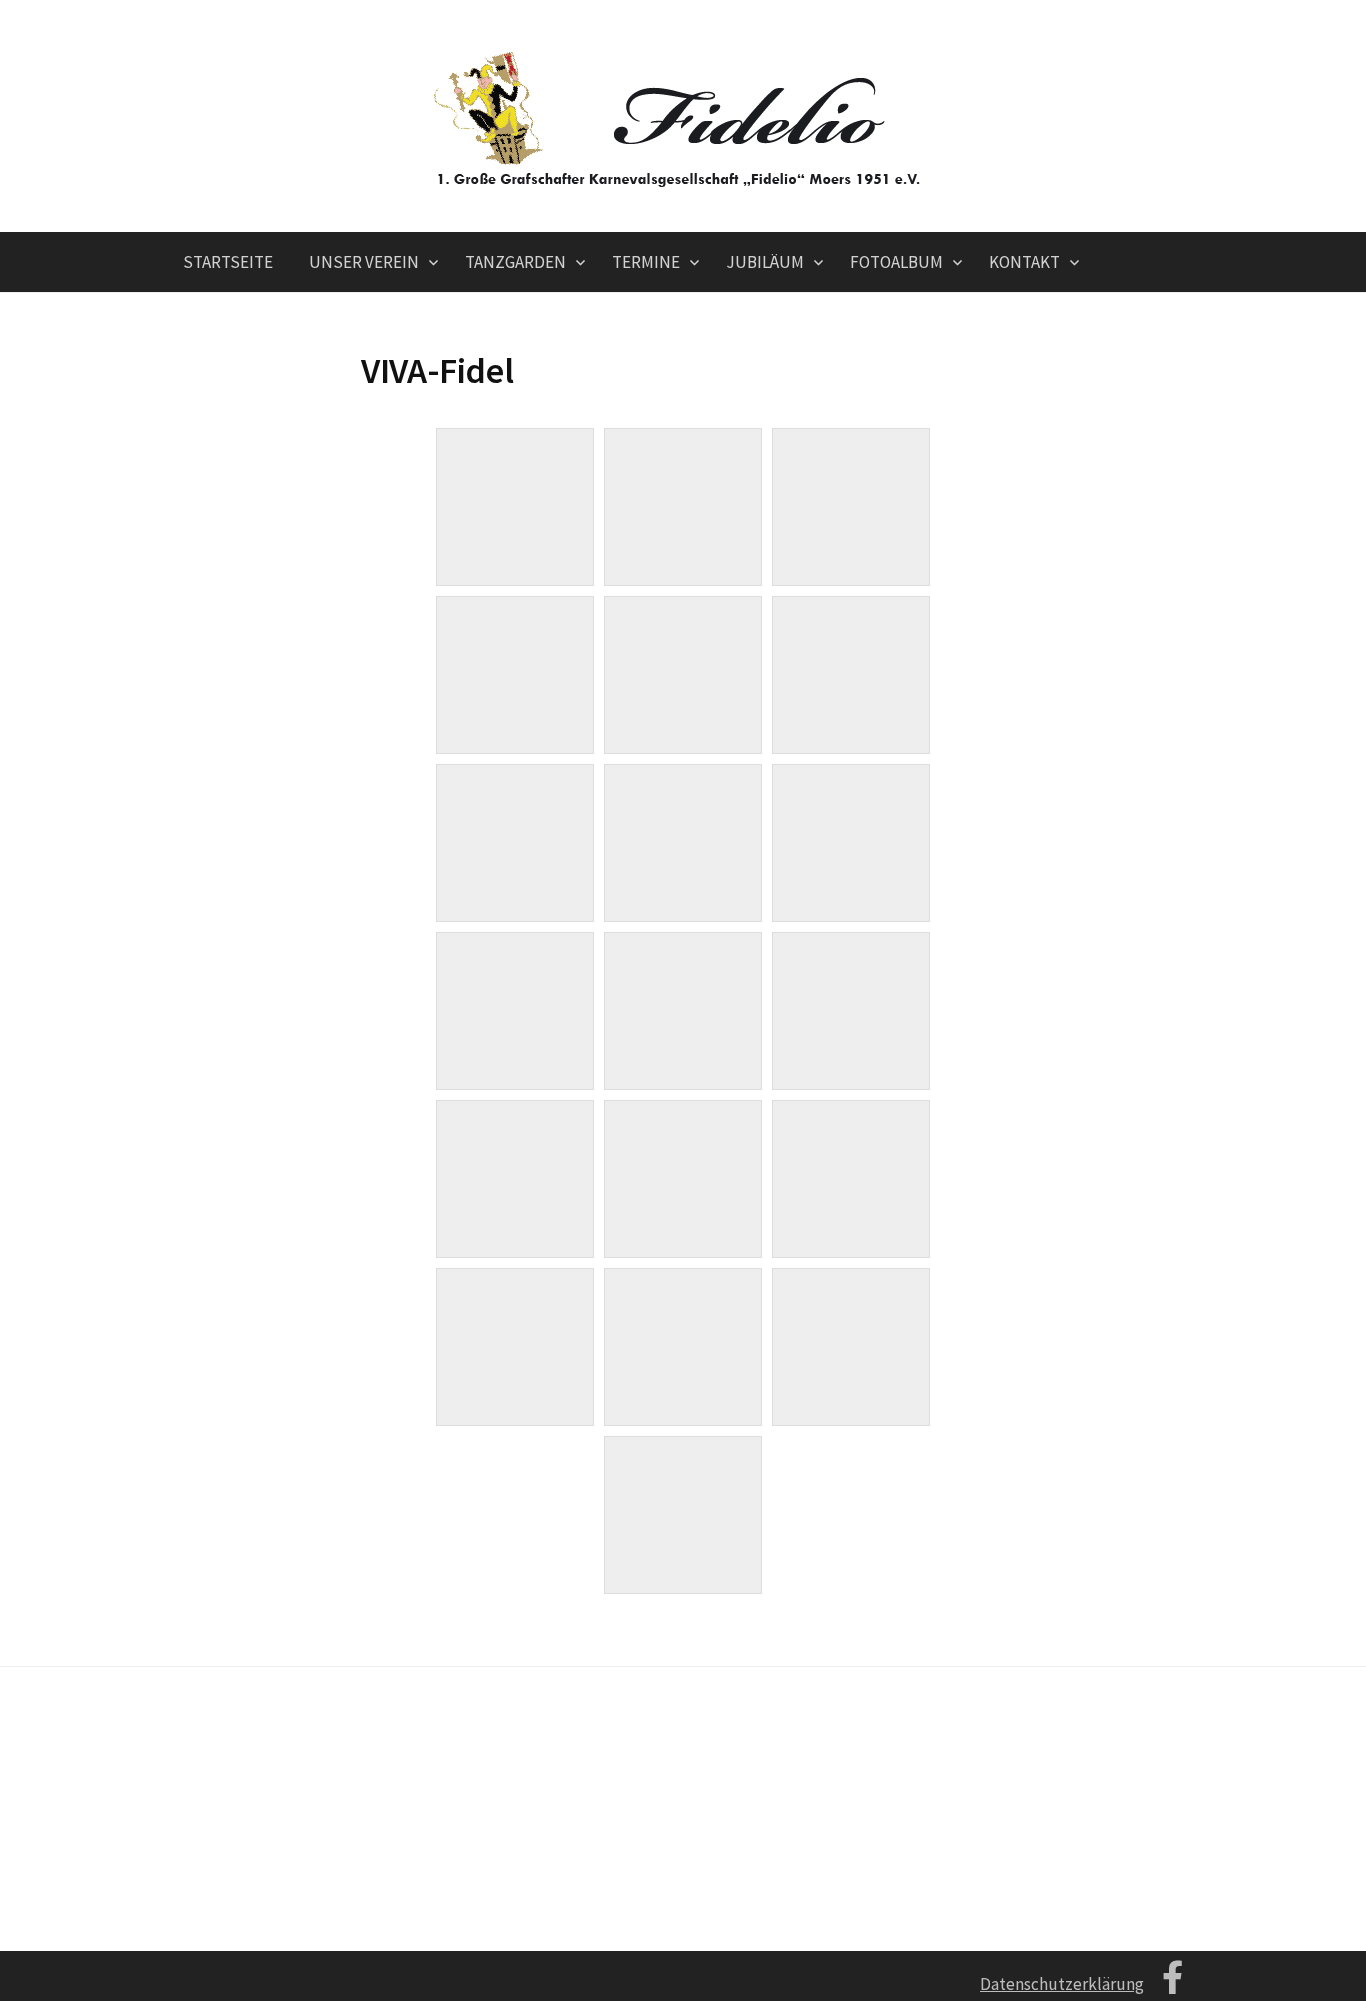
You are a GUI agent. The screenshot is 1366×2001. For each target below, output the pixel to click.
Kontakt (1024, 262)
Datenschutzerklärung (1062, 1984)
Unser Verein (364, 262)
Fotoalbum (896, 262)
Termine (646, 262)
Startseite (228, 262)
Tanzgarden (515, 262)
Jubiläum (765, 262)
